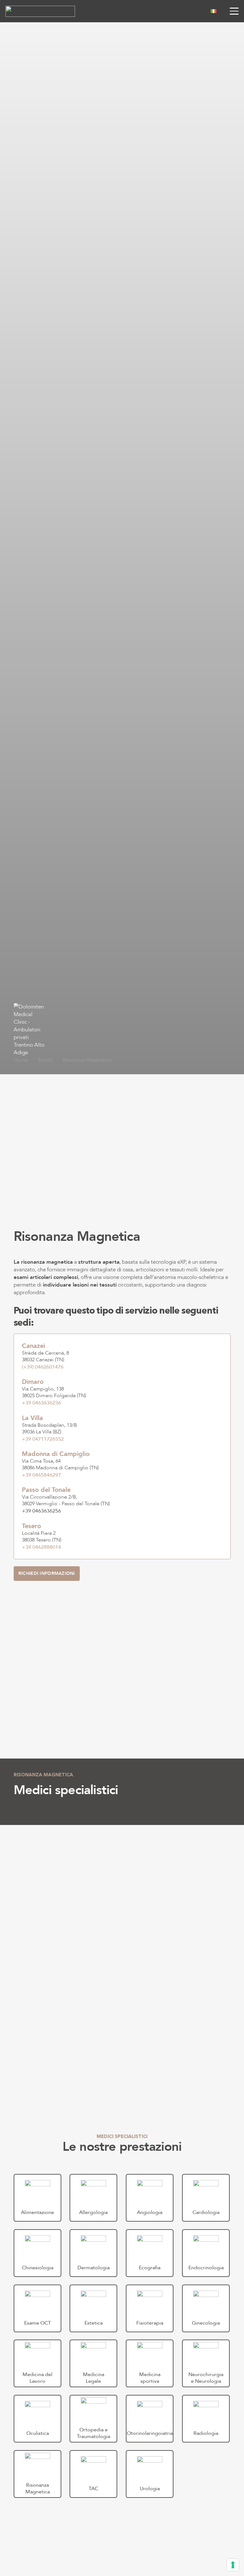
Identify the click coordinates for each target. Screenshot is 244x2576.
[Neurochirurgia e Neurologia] (206, 2363)
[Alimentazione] (38, 2198)
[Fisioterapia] (150, 2308)
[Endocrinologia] (206, 2253)
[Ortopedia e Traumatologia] (94, 2419)
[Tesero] (122, 1537)
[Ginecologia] (206, 2308)
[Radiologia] (206, 2419)
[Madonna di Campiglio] (122, 1465)
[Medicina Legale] (94, 2363)
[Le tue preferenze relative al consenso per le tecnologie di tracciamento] (233, 2565)
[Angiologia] (150, 2198)
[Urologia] (150, 2474)
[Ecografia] (150, 2253)
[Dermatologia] (94, 2253)
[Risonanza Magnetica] (38, 2474)
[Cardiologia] (206, 2198)
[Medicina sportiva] (150, 2363)
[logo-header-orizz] (40, 11)
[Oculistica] (38, 2419)
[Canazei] (122, 1356)
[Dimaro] (122, 1392)
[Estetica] (94, 2308)
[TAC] (94, 2474)
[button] (218, 11)
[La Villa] (122, 1429)
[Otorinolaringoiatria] (150, 2419)
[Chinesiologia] (38, 2253)
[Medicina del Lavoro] (38, 2363)
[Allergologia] (94, 2198)
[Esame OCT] (38, 2308)
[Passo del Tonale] (122, 1500)
